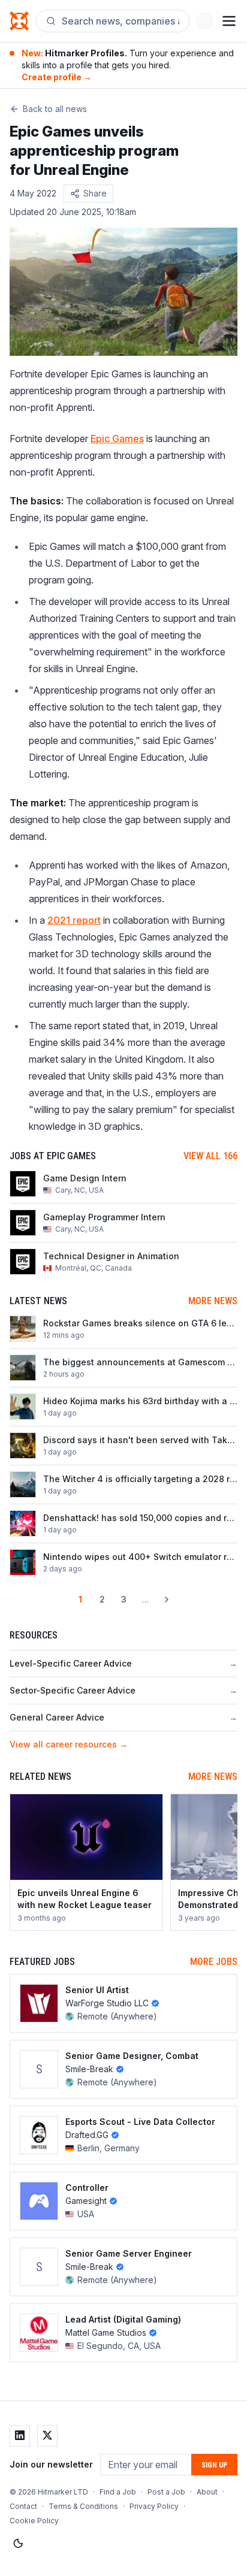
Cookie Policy (34, 2521)
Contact (23, 2506)
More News (213, 1301)
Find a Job (118, 2492)
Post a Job (166, 2492)
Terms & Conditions (83, 2506)
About (207, 2492)
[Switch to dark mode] (18, 2544)
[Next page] (167, 1600)
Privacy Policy (154, 2506)
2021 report (74, 920)
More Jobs (214, 1962)
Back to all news (55, 109)
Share (95, 193)
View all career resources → (69, 1744)
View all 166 (210, 1156)
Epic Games (117, 439)
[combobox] (121, 21)
